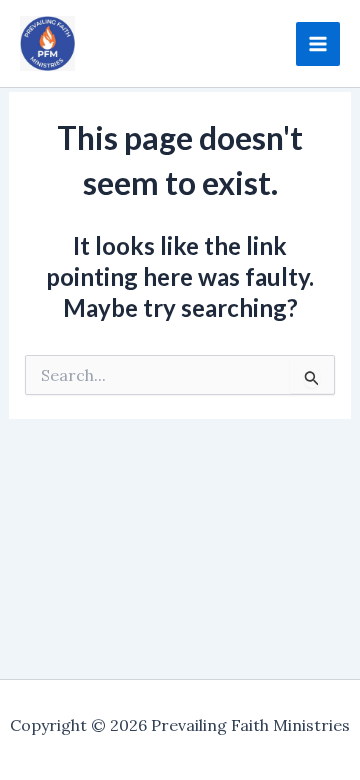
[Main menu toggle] (318, 44)
